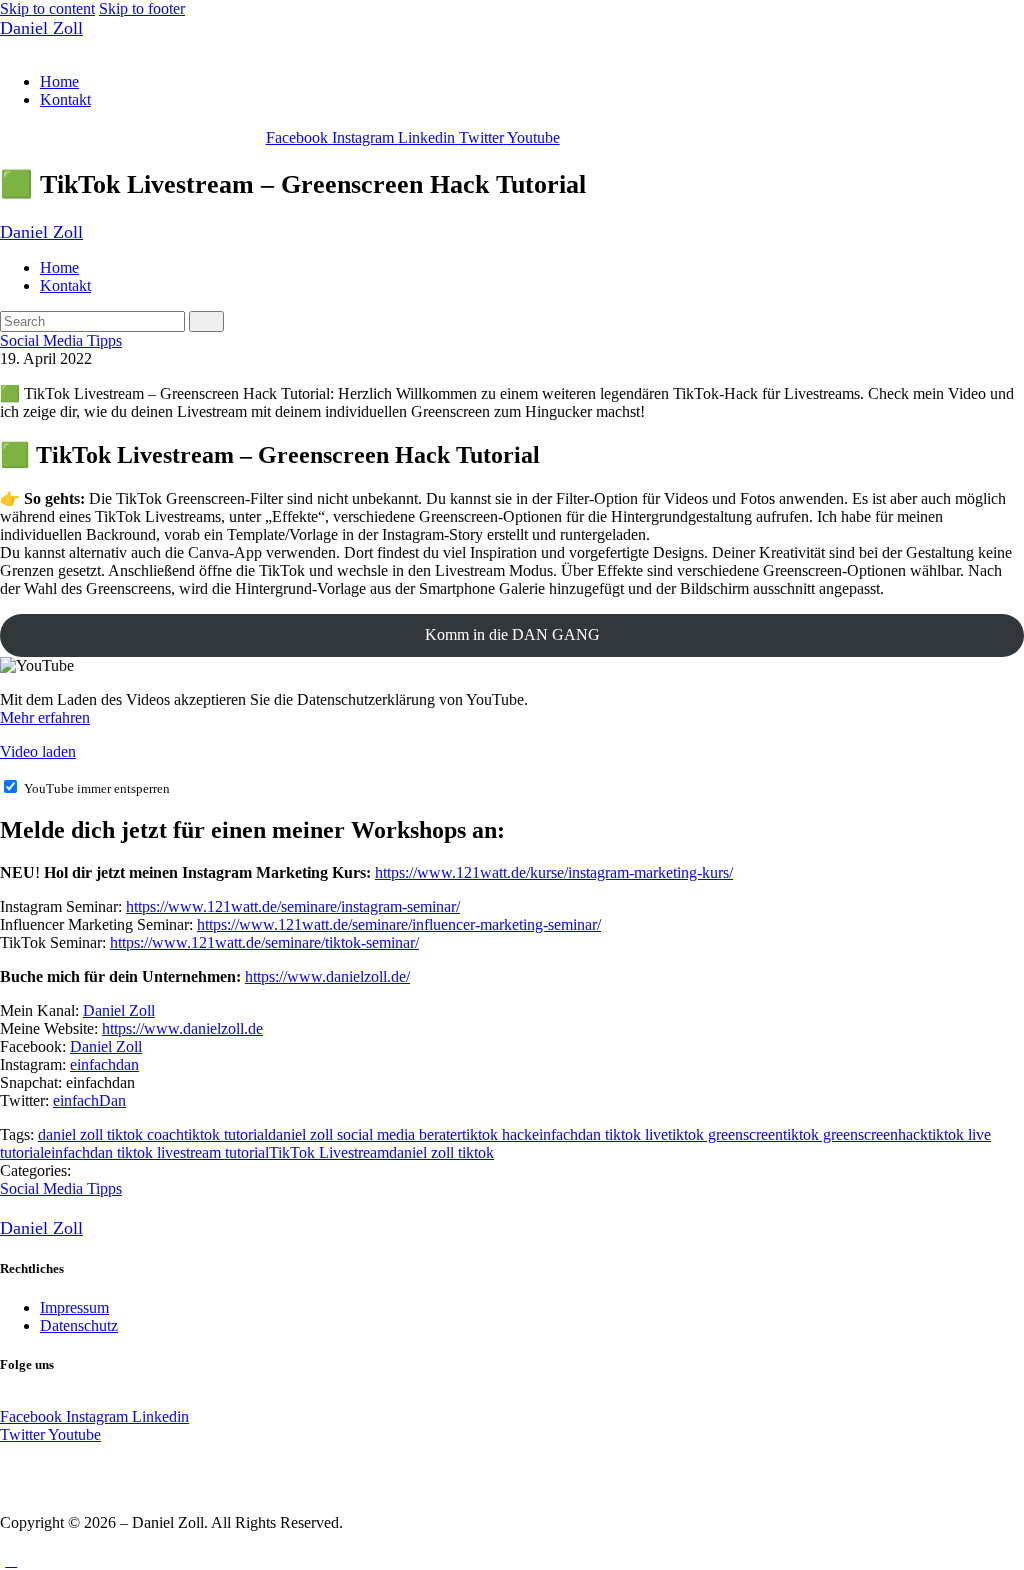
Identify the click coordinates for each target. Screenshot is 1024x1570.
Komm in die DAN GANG (512, 634)
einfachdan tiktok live (600, 1134)
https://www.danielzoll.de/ (327, 976)
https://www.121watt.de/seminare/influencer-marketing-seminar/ (399, 924)
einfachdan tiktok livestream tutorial (156, 1152)
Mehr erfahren (45, 717)
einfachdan (104, 1064)
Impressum (74, 1307)
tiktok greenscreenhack (855, 1134)
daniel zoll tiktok (441, 1152)
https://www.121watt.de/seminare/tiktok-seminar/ (264, 942)
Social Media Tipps (61, 340)
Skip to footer (142, 8)
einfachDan (89, 1100)
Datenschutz (79, 1325)
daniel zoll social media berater (365, 1134)
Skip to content (47, 8)
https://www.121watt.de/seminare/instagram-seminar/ (293, 906)
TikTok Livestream (329, 1152)
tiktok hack (497, 1134)
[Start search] (206, 321)
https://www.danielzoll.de (182, 1028)
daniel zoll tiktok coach (111, 1134)
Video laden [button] (38, 751)
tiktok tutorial (226, 1134)
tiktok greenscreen (725, 1134)
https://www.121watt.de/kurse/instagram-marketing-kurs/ (554, 872)
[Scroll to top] (11, 1560)
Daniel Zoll (119, 1010)
